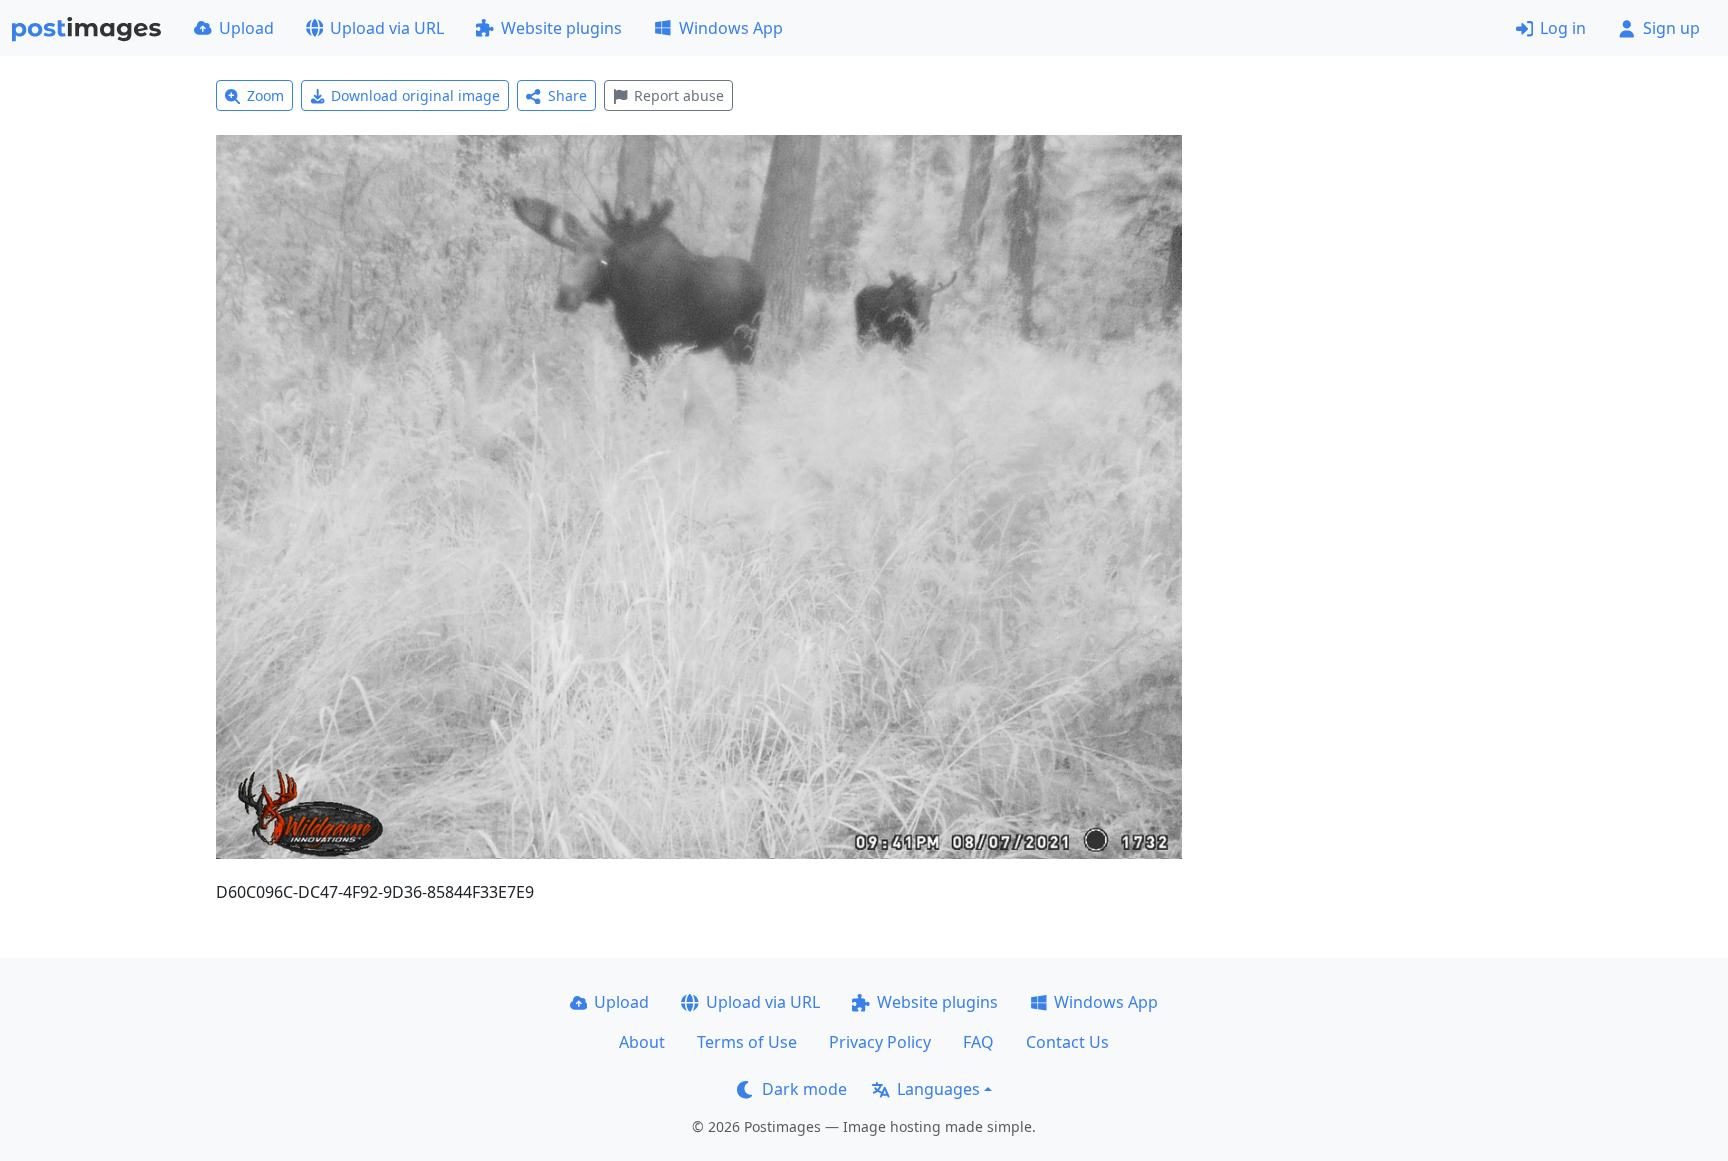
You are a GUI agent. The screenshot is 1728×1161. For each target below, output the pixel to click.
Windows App (731, 28)
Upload (246, 28)
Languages (938, 1089)
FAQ (978, 1042)
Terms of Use (747, 1042)
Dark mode (804, 1089)
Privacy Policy (880, 1042)
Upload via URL (387, 28)
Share (567, 95)
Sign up (1671, 28)
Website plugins (561, 28)
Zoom (265, 95)
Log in (1563, 28)
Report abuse (679, 95)
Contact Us (1067, 1042)
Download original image (415, 95)
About (642, 1042)
